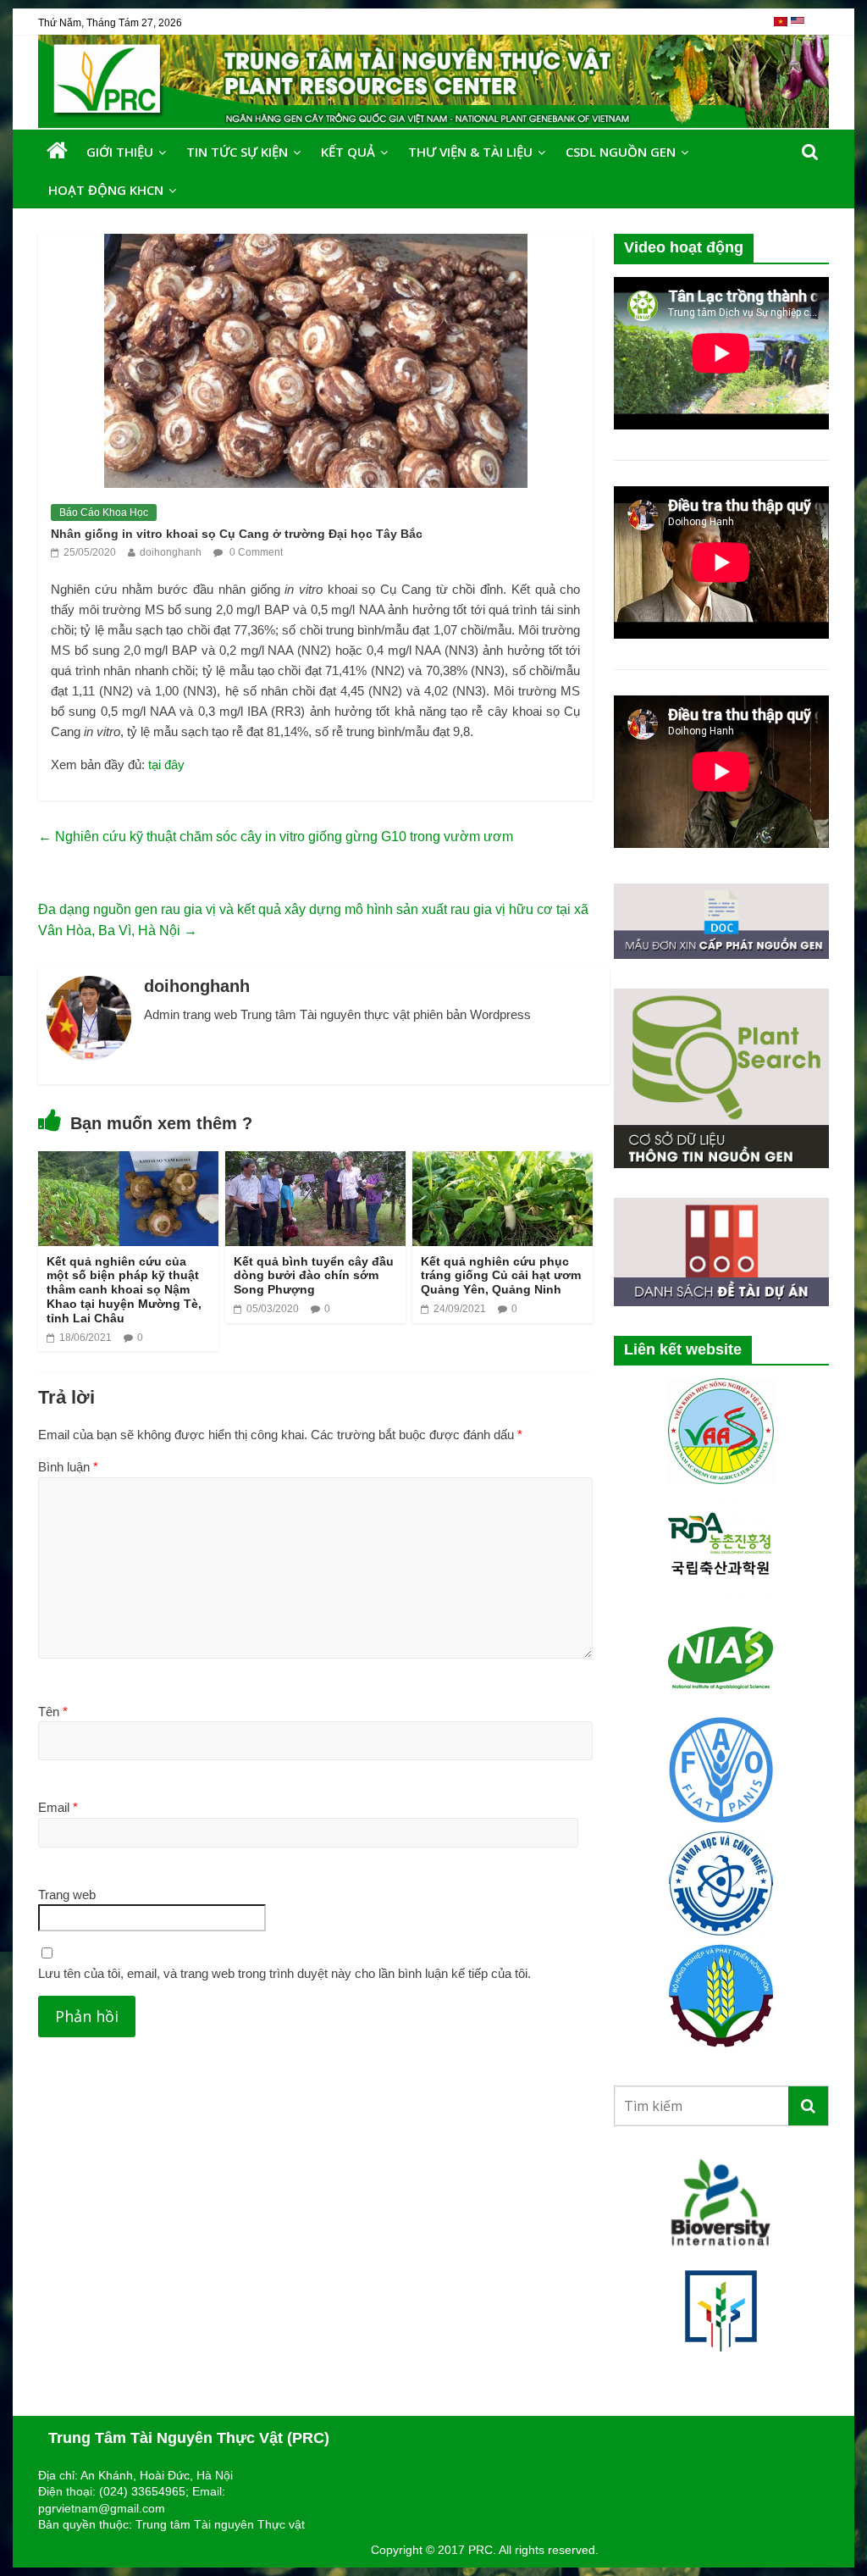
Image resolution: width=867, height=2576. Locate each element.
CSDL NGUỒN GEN (621, 152)
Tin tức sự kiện (237, 152)
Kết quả (348, 152)
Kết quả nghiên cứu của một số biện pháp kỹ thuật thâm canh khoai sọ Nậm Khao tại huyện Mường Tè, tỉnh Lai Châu (124, 1290)
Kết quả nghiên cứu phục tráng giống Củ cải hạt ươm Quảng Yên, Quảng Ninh (501, 1276)
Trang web (67, 1895)
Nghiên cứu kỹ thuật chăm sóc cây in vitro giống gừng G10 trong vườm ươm (276, 837)
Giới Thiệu (120, 152)
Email (58, 1807)
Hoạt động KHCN (106, 190)
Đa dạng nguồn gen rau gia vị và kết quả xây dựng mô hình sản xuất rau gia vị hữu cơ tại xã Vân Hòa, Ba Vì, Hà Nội (313, 920)
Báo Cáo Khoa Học (104, 512)
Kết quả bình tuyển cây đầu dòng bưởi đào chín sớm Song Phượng (314, 1276)
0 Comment (255, 552)
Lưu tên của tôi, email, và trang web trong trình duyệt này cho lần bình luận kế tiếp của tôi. (284, 1973)
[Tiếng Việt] (782, 28)
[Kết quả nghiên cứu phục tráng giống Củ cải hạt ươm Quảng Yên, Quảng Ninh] (503, 1162)
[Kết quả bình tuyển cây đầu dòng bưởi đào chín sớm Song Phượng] (315, 1162)
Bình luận (68, 1467)
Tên (53, 1712)
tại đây (166, 764)
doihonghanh (171, 552)
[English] (798, 28)
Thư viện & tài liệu (470, 152)
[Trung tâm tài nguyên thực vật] (57, 151)
